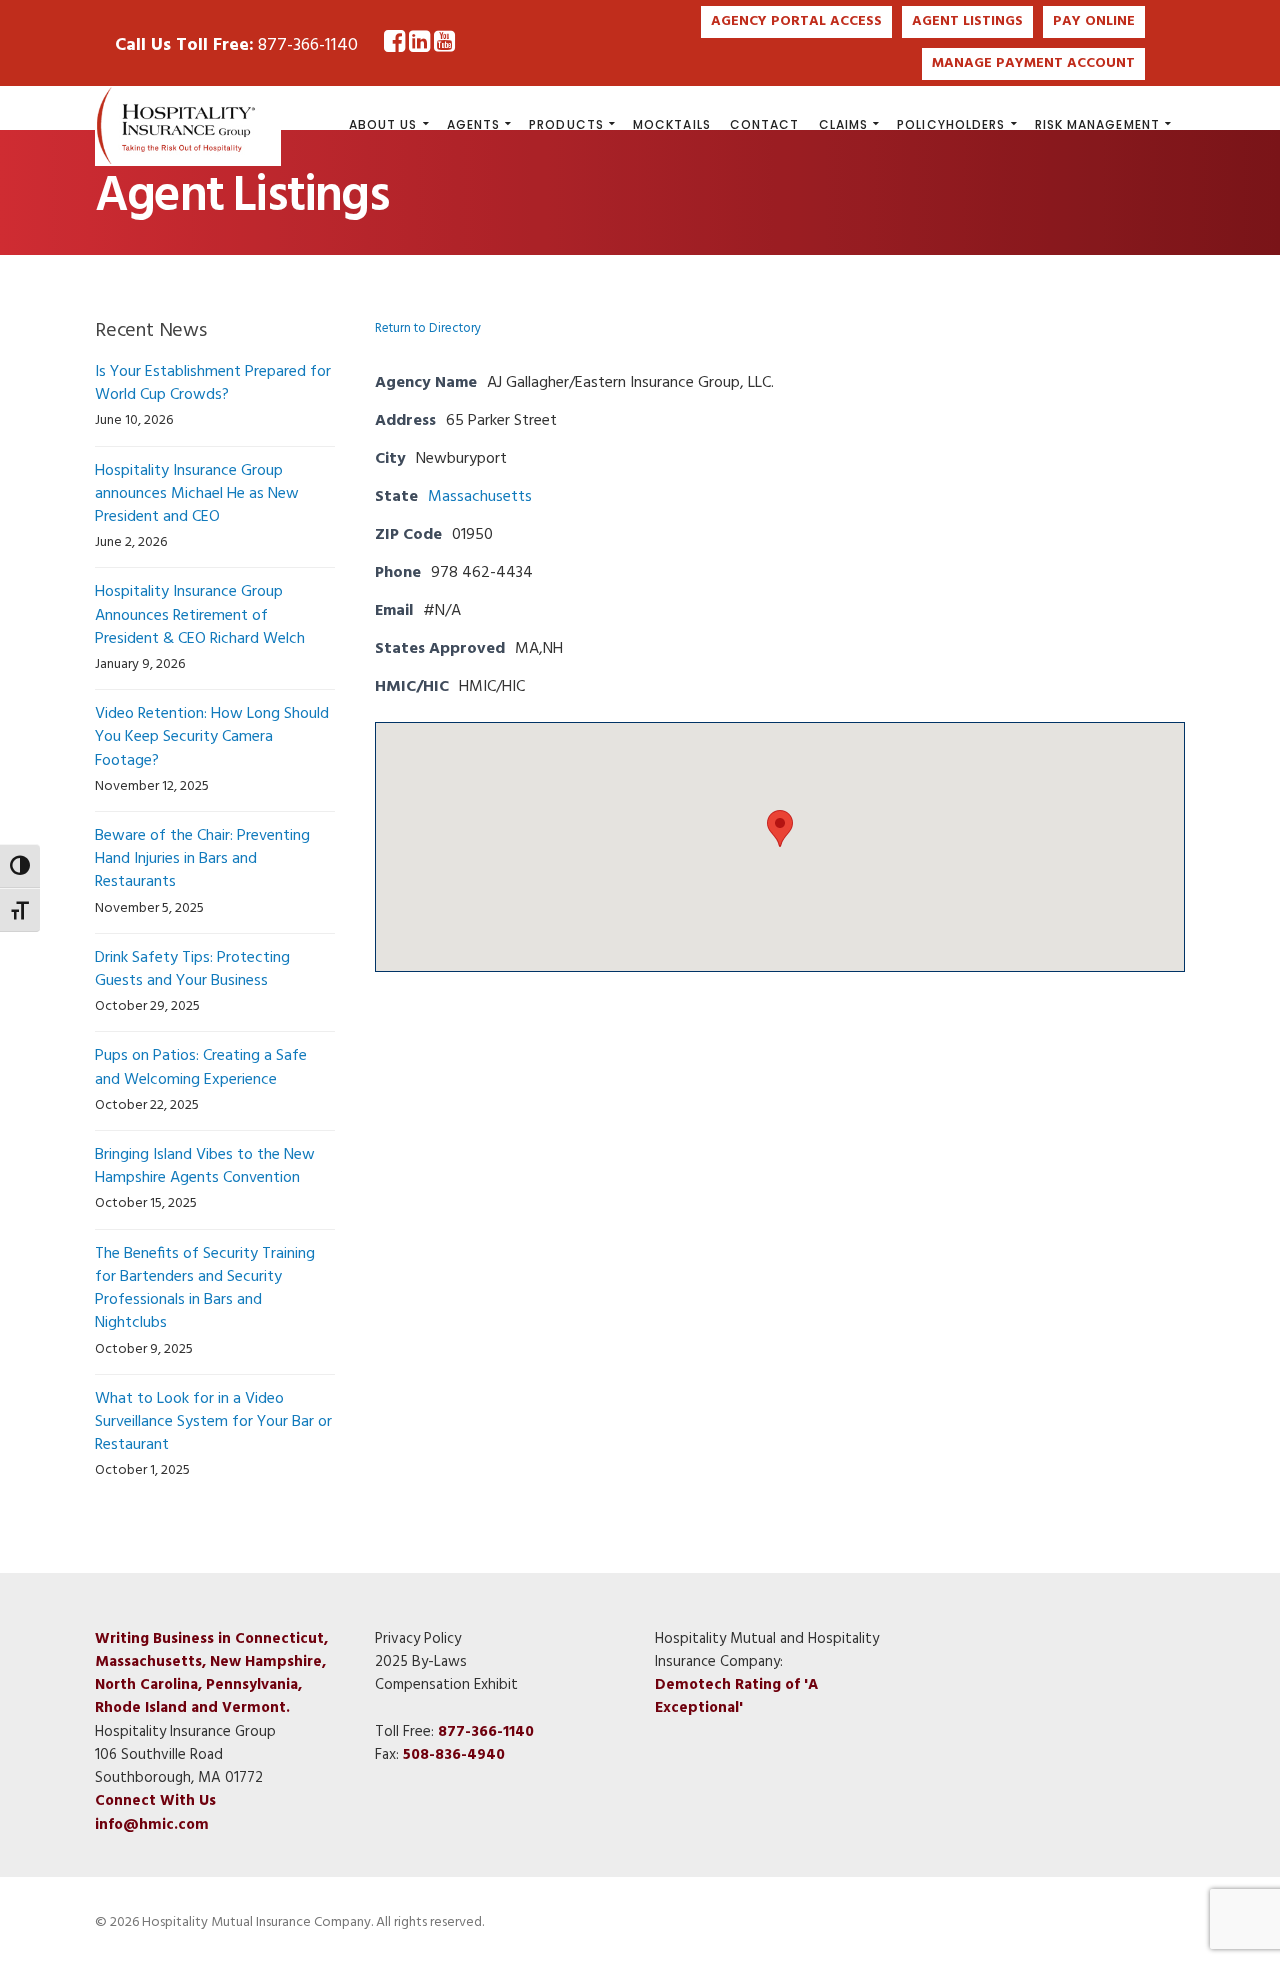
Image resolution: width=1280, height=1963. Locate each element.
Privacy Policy (418, 1639)
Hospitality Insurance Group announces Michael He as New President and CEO (197, 494)
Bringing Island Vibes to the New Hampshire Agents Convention (205, 1166)
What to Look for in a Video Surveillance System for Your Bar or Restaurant (213, 1422)
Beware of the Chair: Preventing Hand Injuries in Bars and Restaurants (202, 859)
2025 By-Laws (421, 1662)
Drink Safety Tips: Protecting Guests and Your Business (192, 969)
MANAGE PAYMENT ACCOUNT (1033, 63)
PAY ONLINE (1094, 21)
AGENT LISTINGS (967, 21)
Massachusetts (480, 497)
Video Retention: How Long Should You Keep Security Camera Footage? (212, 737)
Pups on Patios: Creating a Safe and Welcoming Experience (201, 1067)
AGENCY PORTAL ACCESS (796, 21)
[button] (780, 828)
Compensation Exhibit (446, 1685)
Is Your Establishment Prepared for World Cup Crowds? (213, 383)
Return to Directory (428, 328)
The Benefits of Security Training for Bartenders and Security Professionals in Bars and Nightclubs (205, 1289)
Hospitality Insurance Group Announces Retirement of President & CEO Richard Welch (200, 615)
